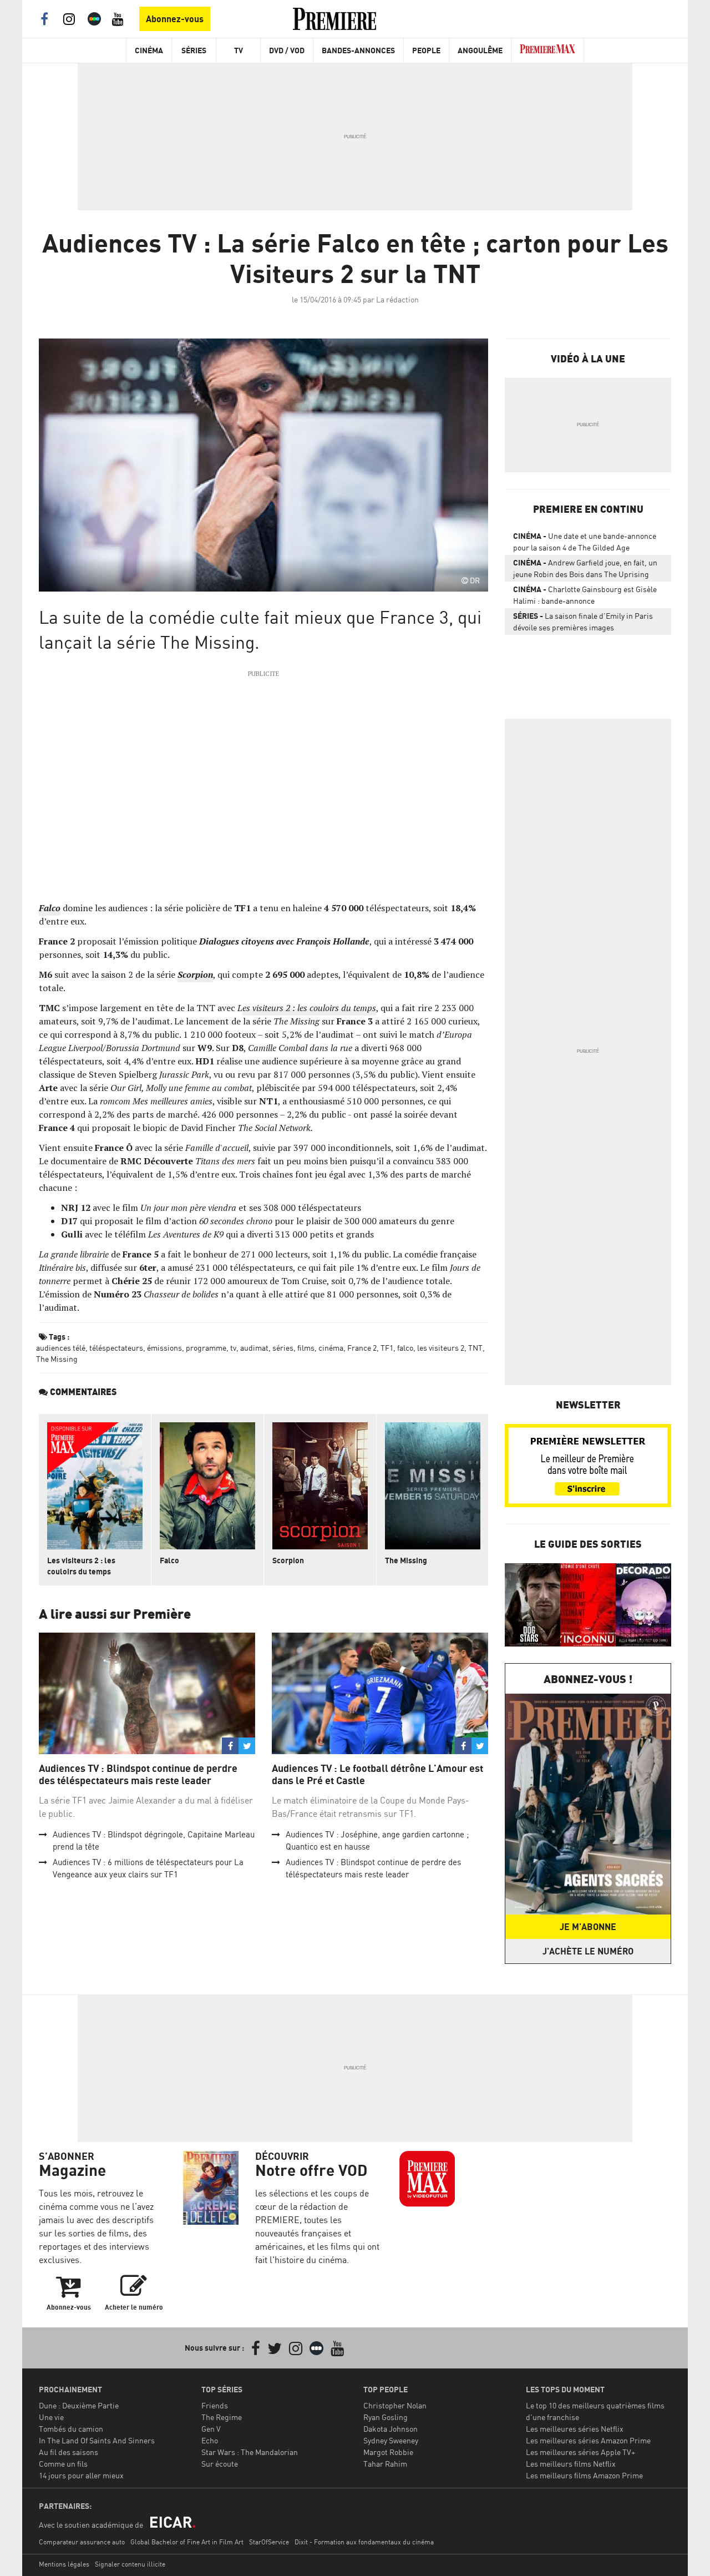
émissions (164, 1348)
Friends (215, 2405)
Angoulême (480, 50)
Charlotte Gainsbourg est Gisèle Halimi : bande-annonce (585, 595)
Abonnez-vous (175, 19)
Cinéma (149, 50)
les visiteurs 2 (441, 1348)
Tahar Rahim (385, 2464)
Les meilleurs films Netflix (571, 2464)
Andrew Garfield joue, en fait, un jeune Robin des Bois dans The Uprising (585, 568)
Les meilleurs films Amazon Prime (584, 2475)
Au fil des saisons (69, 2452)
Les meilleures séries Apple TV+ (580, 2452)
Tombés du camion (71, 2429)
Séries (194, 50)
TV (239, 50)
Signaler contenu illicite (130, 2564)
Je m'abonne (588, 1927)
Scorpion (288, 1560)
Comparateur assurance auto (82, 2542)
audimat (254, 1348)
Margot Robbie (388, 2452)
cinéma (331, 1348)
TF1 (387, 1348)
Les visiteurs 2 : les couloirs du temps (81, 1566)
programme (206, 1348)
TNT (475, 1348)
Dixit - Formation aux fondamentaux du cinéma (364, 2542)
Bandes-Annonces (358, 50)
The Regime (222, 2417)
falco (405, 1348)
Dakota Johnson (390, 2429)
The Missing (57, 1359)
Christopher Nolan (395, 2405)
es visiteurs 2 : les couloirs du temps (309, 1008)
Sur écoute (220, 2464)
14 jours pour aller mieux (81, 2475)
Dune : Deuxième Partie (79, 2405)
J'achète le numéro (588, 1951)
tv (233, 1348)
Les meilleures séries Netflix (575, 2429)
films (306, 1348)
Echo (210, 2440)
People (426, 50)
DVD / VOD (287, 50)
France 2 (362, 1348)
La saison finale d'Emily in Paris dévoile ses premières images (583, 622)
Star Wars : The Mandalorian (250, 2452)
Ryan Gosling (386, 2417)
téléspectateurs (116, 1348)
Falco (169, 1560)
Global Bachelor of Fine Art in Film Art (187, 2542)
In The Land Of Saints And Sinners (97, 2440)
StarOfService (269, 2542)
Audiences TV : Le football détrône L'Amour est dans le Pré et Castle (377, 1774)
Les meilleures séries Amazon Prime (588, 2440)
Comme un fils (63, 2464)
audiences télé (61, 1348)
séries (283, 1348)
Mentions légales (64, 2564)
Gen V (211, 2429)
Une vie (51, 2417)
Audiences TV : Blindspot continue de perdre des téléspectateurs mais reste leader (138, 1774)
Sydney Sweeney (391, 2440)
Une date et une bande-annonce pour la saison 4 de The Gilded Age (585, 542)
